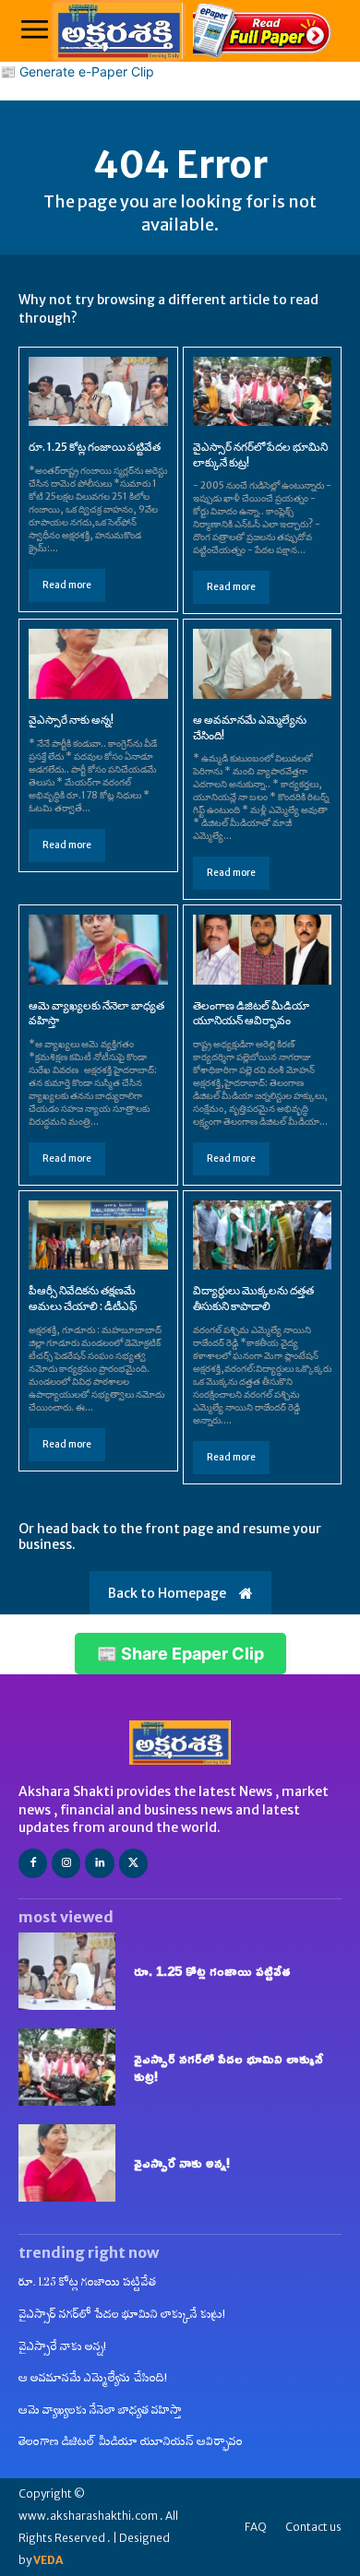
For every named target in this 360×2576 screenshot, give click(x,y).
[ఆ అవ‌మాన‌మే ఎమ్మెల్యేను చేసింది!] (263, 663)
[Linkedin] (99, 1863)
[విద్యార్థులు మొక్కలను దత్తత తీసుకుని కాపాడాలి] (263, 1235)
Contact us (313, 2527)
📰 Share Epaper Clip (180, 1654)
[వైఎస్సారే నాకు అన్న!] (98, 663)
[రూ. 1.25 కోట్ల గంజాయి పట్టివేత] (98, 391)
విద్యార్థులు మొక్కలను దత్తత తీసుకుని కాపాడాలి (253, 1298)
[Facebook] (33, 1863)
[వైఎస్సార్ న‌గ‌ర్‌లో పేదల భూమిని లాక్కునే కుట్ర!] (263, 391)
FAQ (256, 2527)
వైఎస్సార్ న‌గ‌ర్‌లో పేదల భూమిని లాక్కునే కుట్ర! (228, 2068)
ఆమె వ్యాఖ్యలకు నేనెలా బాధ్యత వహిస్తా (101, 2410)
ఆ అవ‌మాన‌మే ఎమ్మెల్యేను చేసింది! (93, 2377)
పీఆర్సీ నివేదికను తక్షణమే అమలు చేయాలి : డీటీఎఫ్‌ (83, 1298)
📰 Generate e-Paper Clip (77, 71)
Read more (67, 585)
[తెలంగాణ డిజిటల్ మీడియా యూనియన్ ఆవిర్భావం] (263, 949)
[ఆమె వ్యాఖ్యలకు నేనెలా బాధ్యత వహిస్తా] (98, 949)
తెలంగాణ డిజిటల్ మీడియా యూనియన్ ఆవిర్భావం (251, 1013)
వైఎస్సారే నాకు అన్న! (71, 720)
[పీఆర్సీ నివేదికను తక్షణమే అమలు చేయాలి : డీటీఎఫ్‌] (98, 1235)
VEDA (48, 2560)
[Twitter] (133, 1863)
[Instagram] (66, 1863)
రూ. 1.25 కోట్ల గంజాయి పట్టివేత (95, 447)
